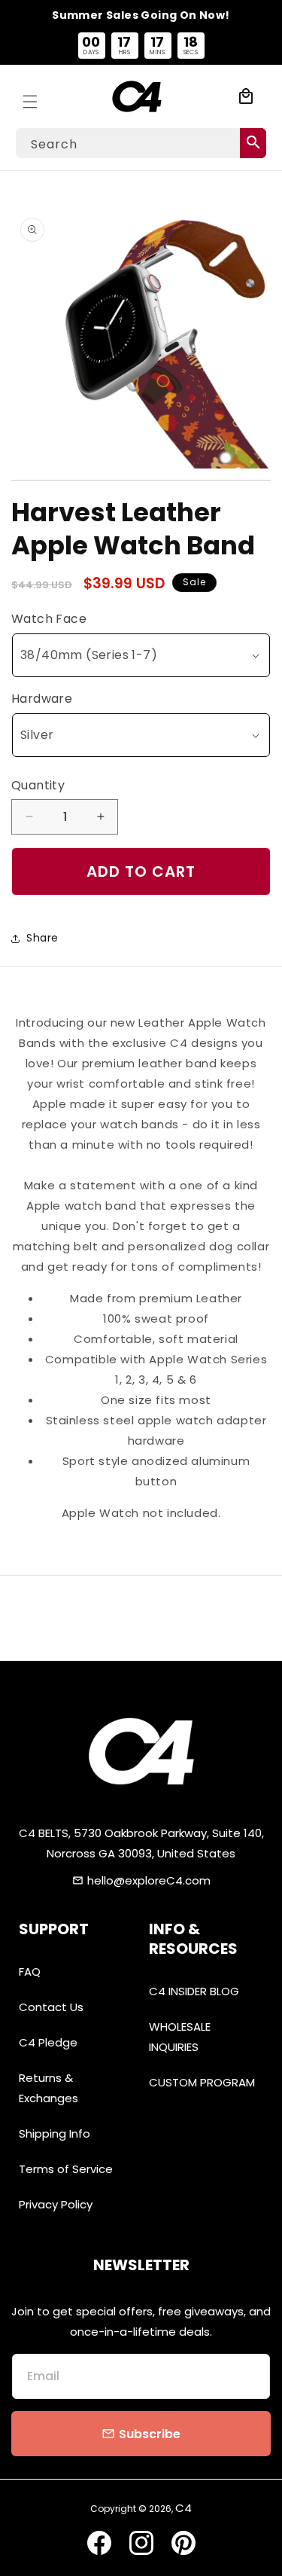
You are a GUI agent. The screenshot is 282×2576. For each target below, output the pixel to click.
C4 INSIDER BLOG (194, 1991)
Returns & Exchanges (49, 2088)
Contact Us (51, 2007)
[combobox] (141, 143)
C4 (183, 2508)
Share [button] (42, 938)
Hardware (42, 699)
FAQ (30, 1972)
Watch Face (49, 619)
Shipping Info (55, 2133)
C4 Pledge (48, 2042)
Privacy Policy (56, 2204)
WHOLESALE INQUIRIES (180, 2037)
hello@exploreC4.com (149, 1880)
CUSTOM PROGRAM (202, 2082)
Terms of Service (66, 2169)
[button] (30, 96)
